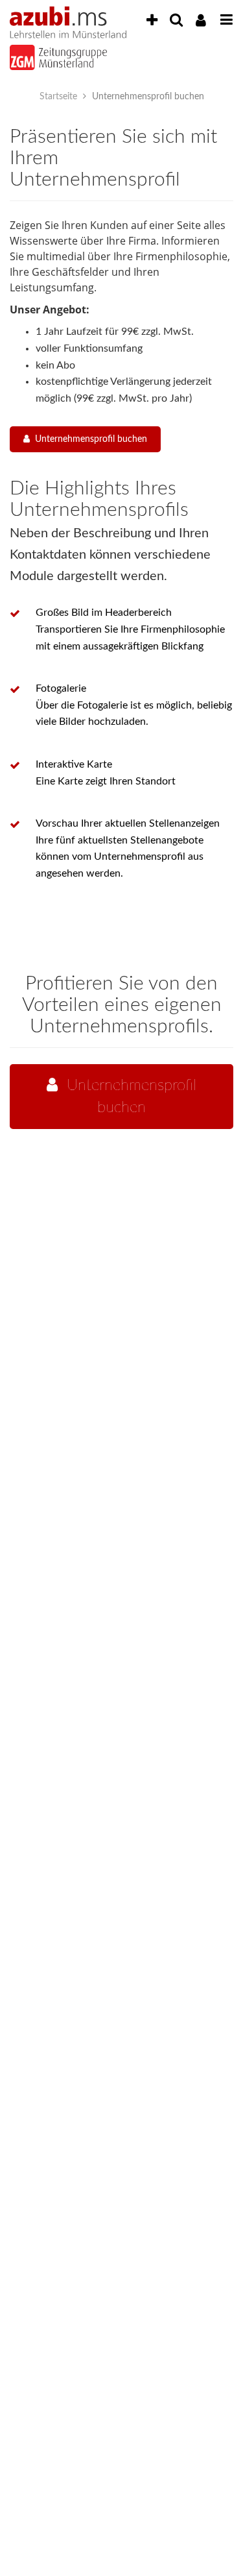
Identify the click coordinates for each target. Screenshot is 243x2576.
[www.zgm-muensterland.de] (52, 54)
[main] (121, 637)
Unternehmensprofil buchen (91, 439)
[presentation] (152, 21)
